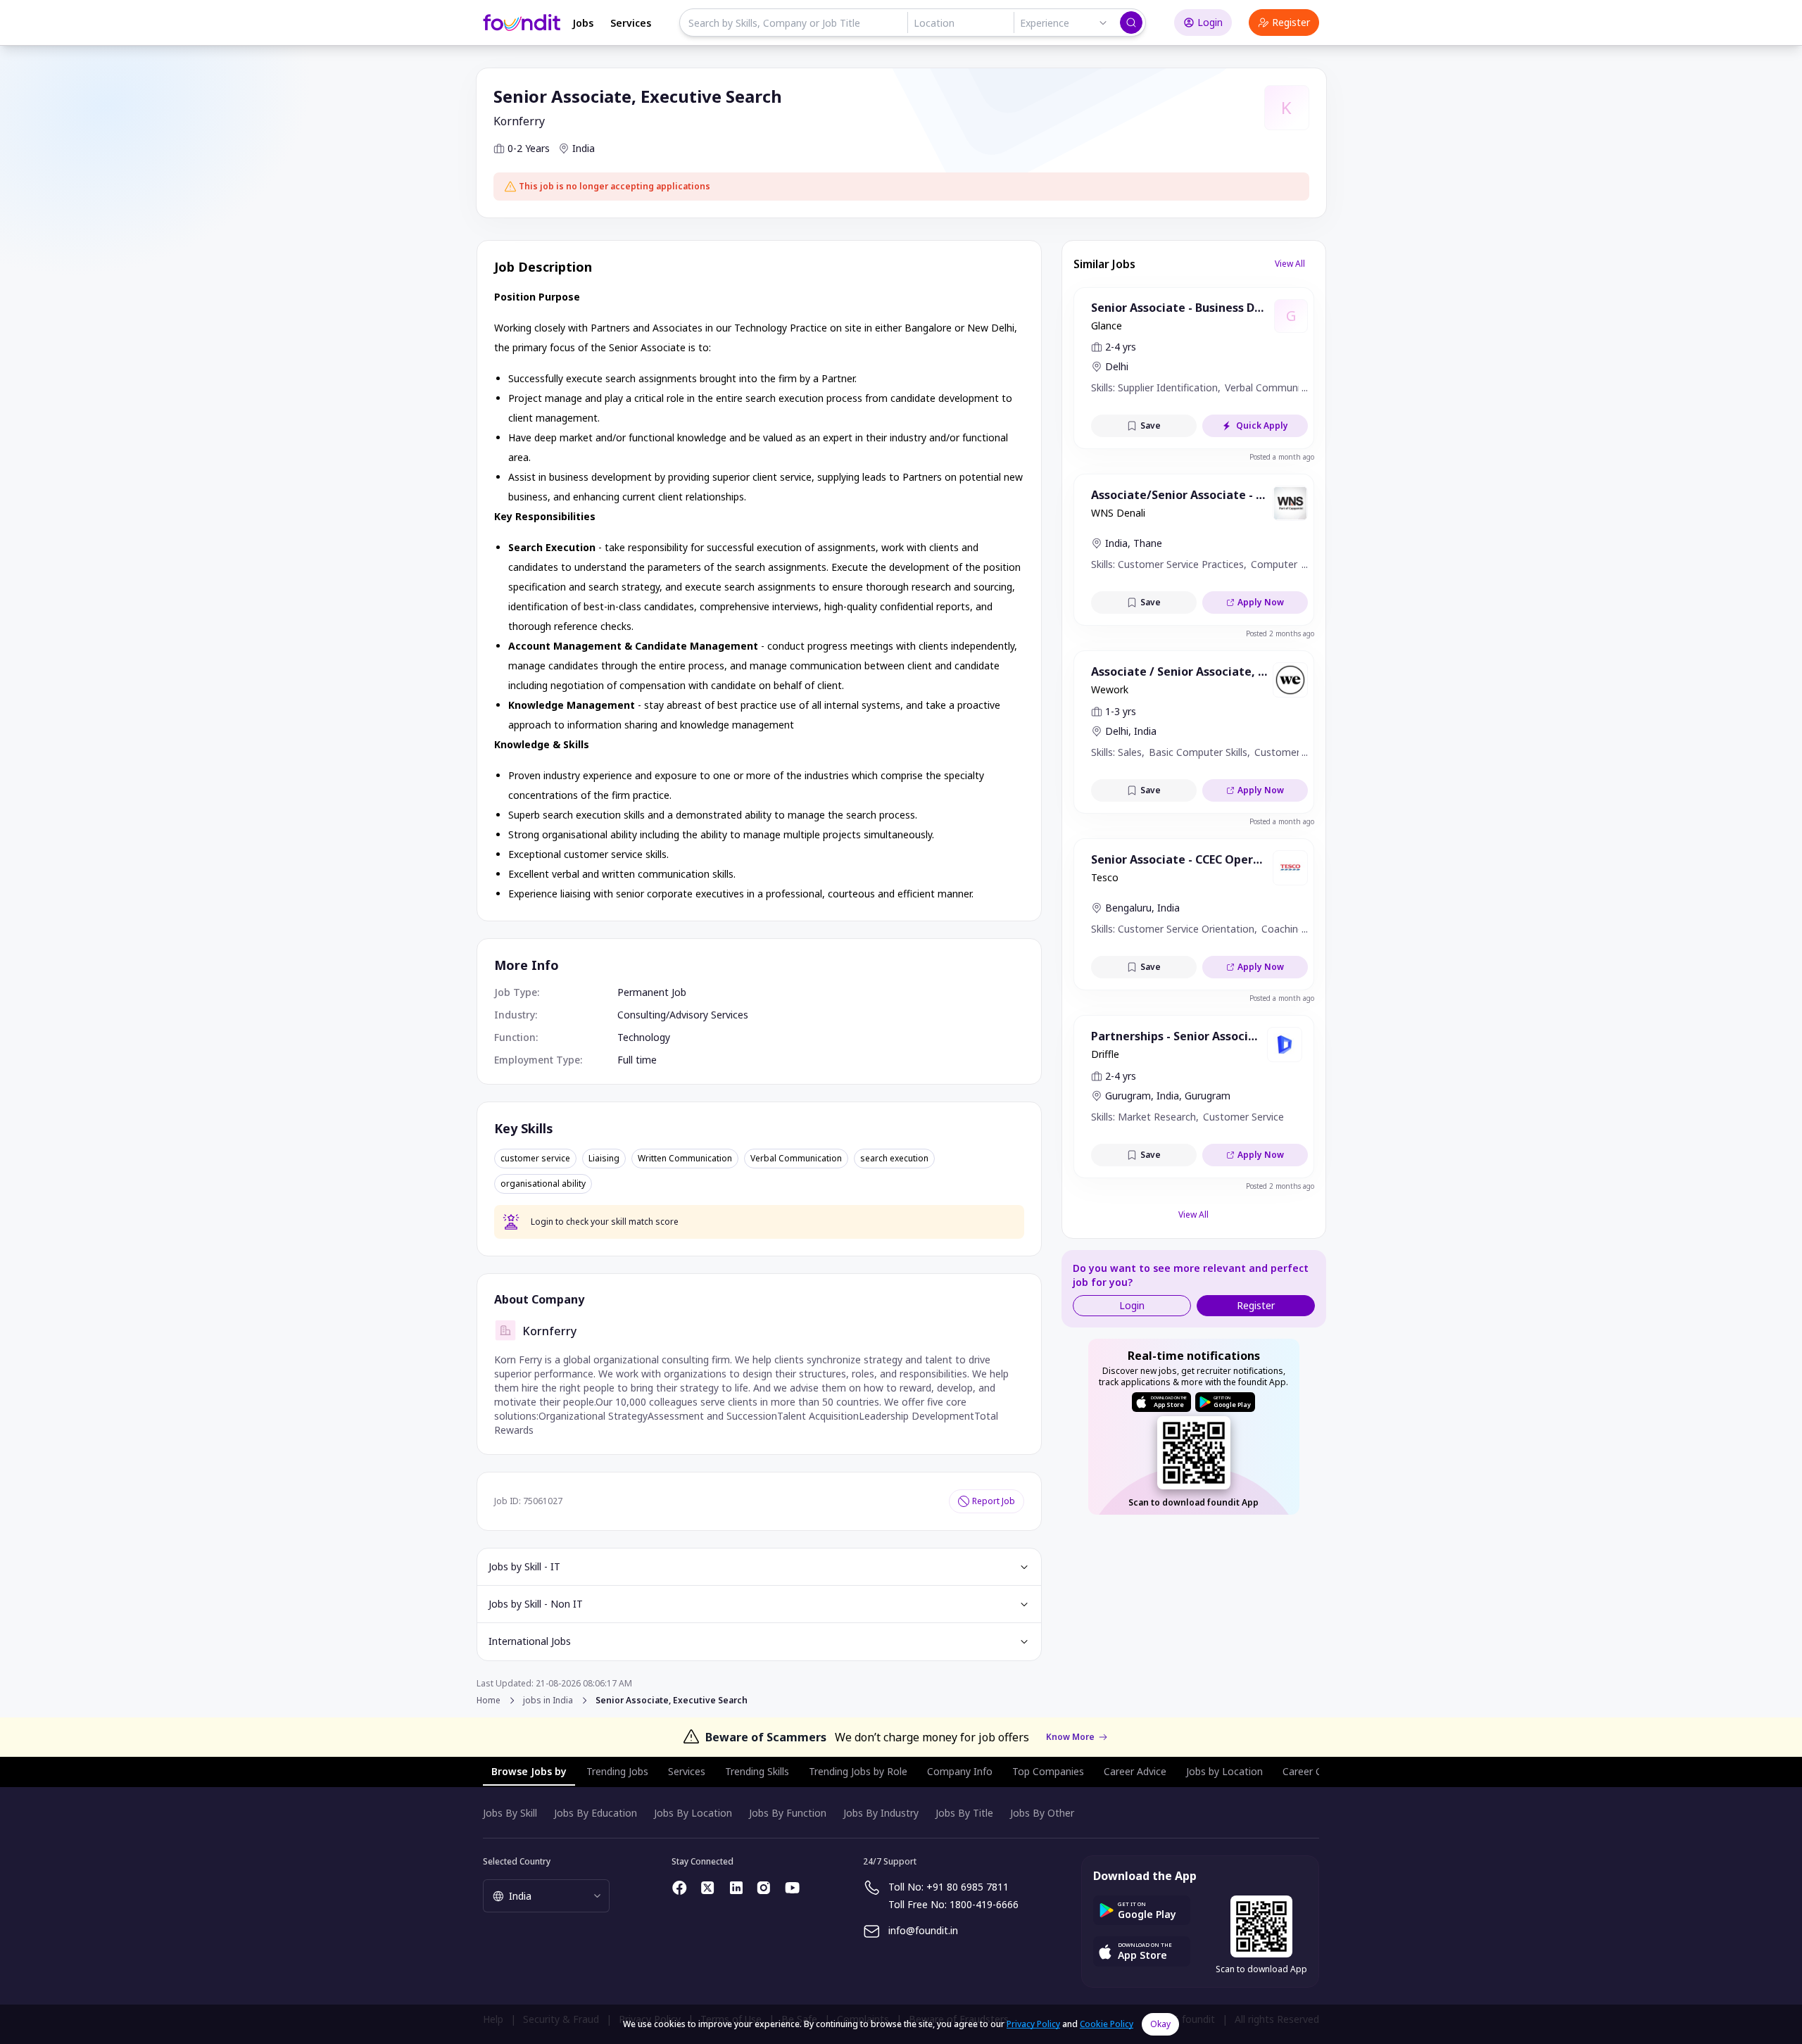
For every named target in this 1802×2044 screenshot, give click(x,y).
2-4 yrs (1121, 347)
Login (1210, 22)
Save (1151, 425)
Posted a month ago (1282, 457)
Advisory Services (709, 1015)
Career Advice (1135, 1771)
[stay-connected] (680, 1888)
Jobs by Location (1224, 1771)
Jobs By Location (693, 1813)
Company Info (960, 1771)
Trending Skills (757, 1771)
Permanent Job (652, 992)
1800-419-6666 (984, 1904)
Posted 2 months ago (1280, 633)
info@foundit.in (923, 1930)
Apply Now (1261, 602)
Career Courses (1318, 1771)
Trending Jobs (617, 1771)
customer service (535, 1159)
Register (1291, 22)
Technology (644, 1037)
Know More (1070, 1737)
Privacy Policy (1033, 2024)
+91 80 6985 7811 (968, 1887)
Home (489, 1700)
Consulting (642, 1015)
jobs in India (548, 1701)
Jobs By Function (788, 1813)
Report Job (994, 1501)
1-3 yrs (1121, 711)
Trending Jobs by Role (858, 1771)
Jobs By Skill (510, 1813)
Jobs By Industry (881, 1813)
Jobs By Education (596, 1813)
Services (631, 23)
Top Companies (1048, 1771)
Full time (637, 1060)
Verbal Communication (796, 1159)
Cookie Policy (1107, 2024)
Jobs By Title (964, 1813)
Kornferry (519, 121)
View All (1290, 264)
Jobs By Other (1042, 1813)
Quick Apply (1262, 425)
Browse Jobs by (529, 1771)
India (584, 148)
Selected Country (517, 1861)
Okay (1160, 2024)
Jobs (583, 23)
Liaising (604, 1159)
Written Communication (685, 1159)
